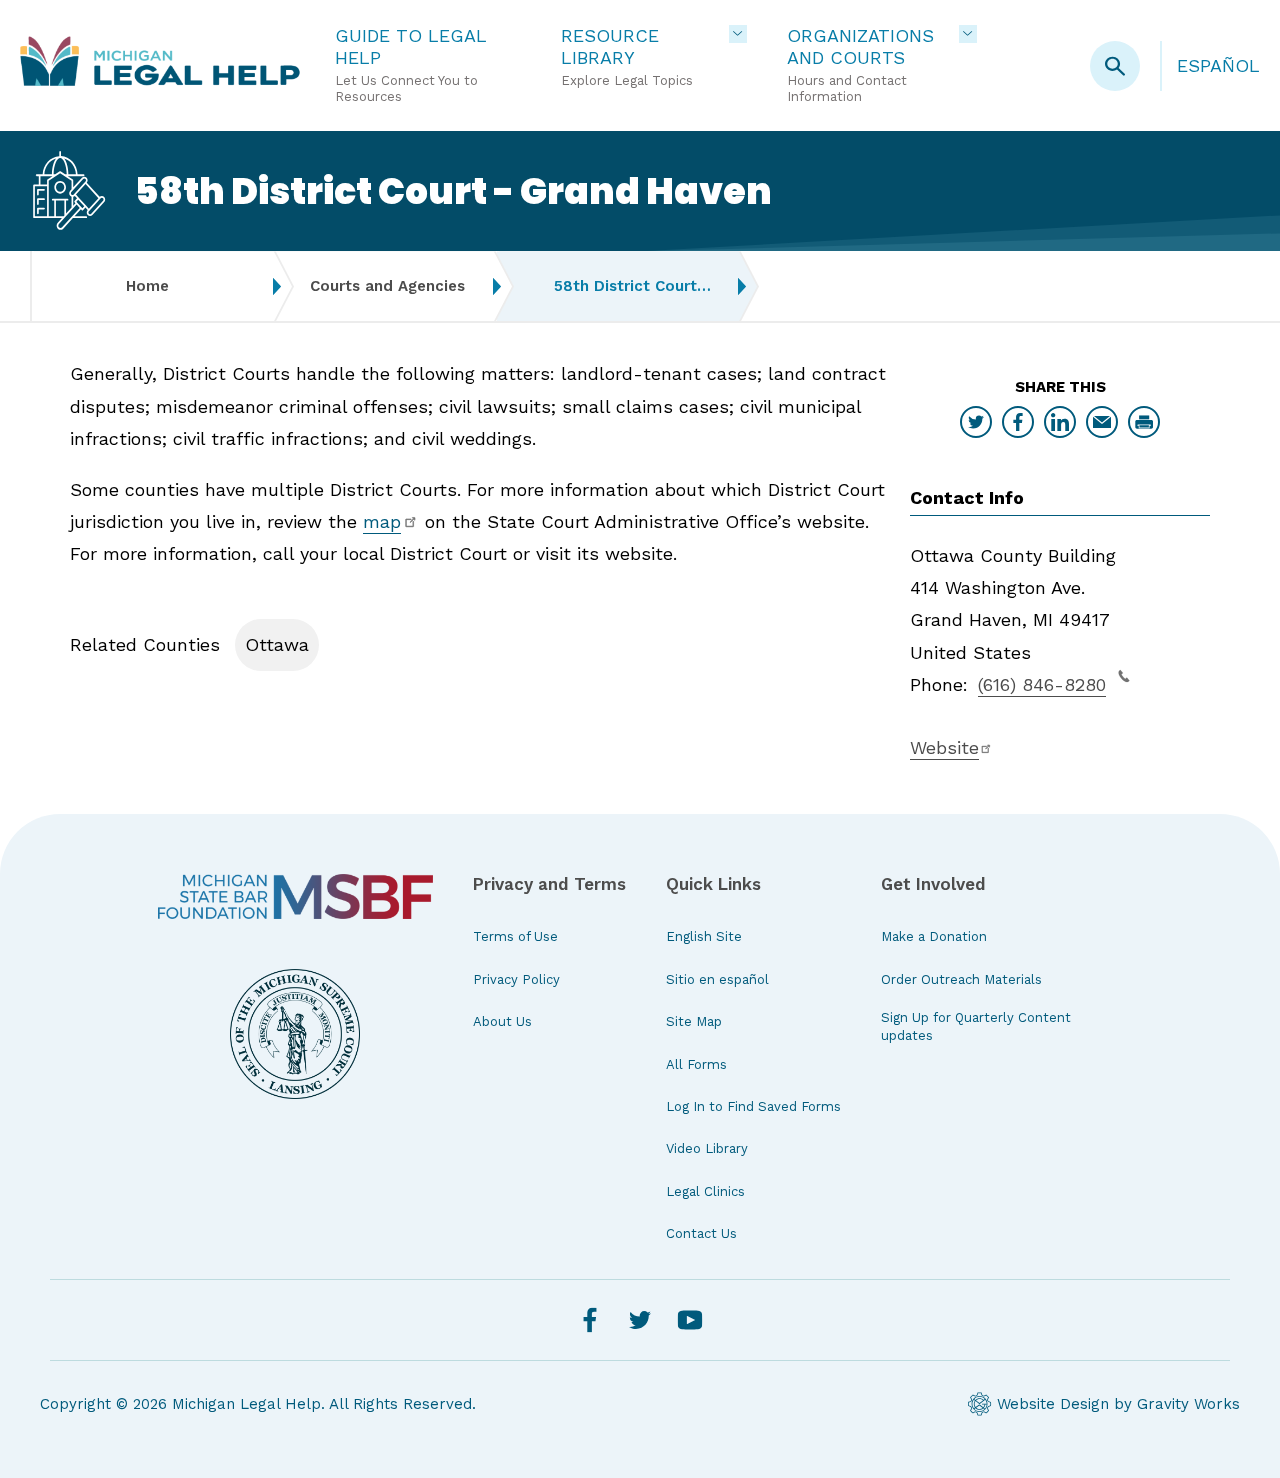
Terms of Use (515, 936)
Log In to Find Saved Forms (753, 1106)
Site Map (694, 1021)
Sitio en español (717, 979)
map (382, 521)
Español (1218, 65)
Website (944, 747)
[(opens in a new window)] (295, 896)
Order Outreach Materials (961, 979)
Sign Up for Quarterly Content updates (976, 1026)
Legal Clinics (705, 1191)
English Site (704, 936)
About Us (502, 1021)
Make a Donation (934, 936)
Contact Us (701, 1233)
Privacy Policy (516, 979)
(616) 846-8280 (1042, 684)
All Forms (696, 1064)
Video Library (707, 1148)
